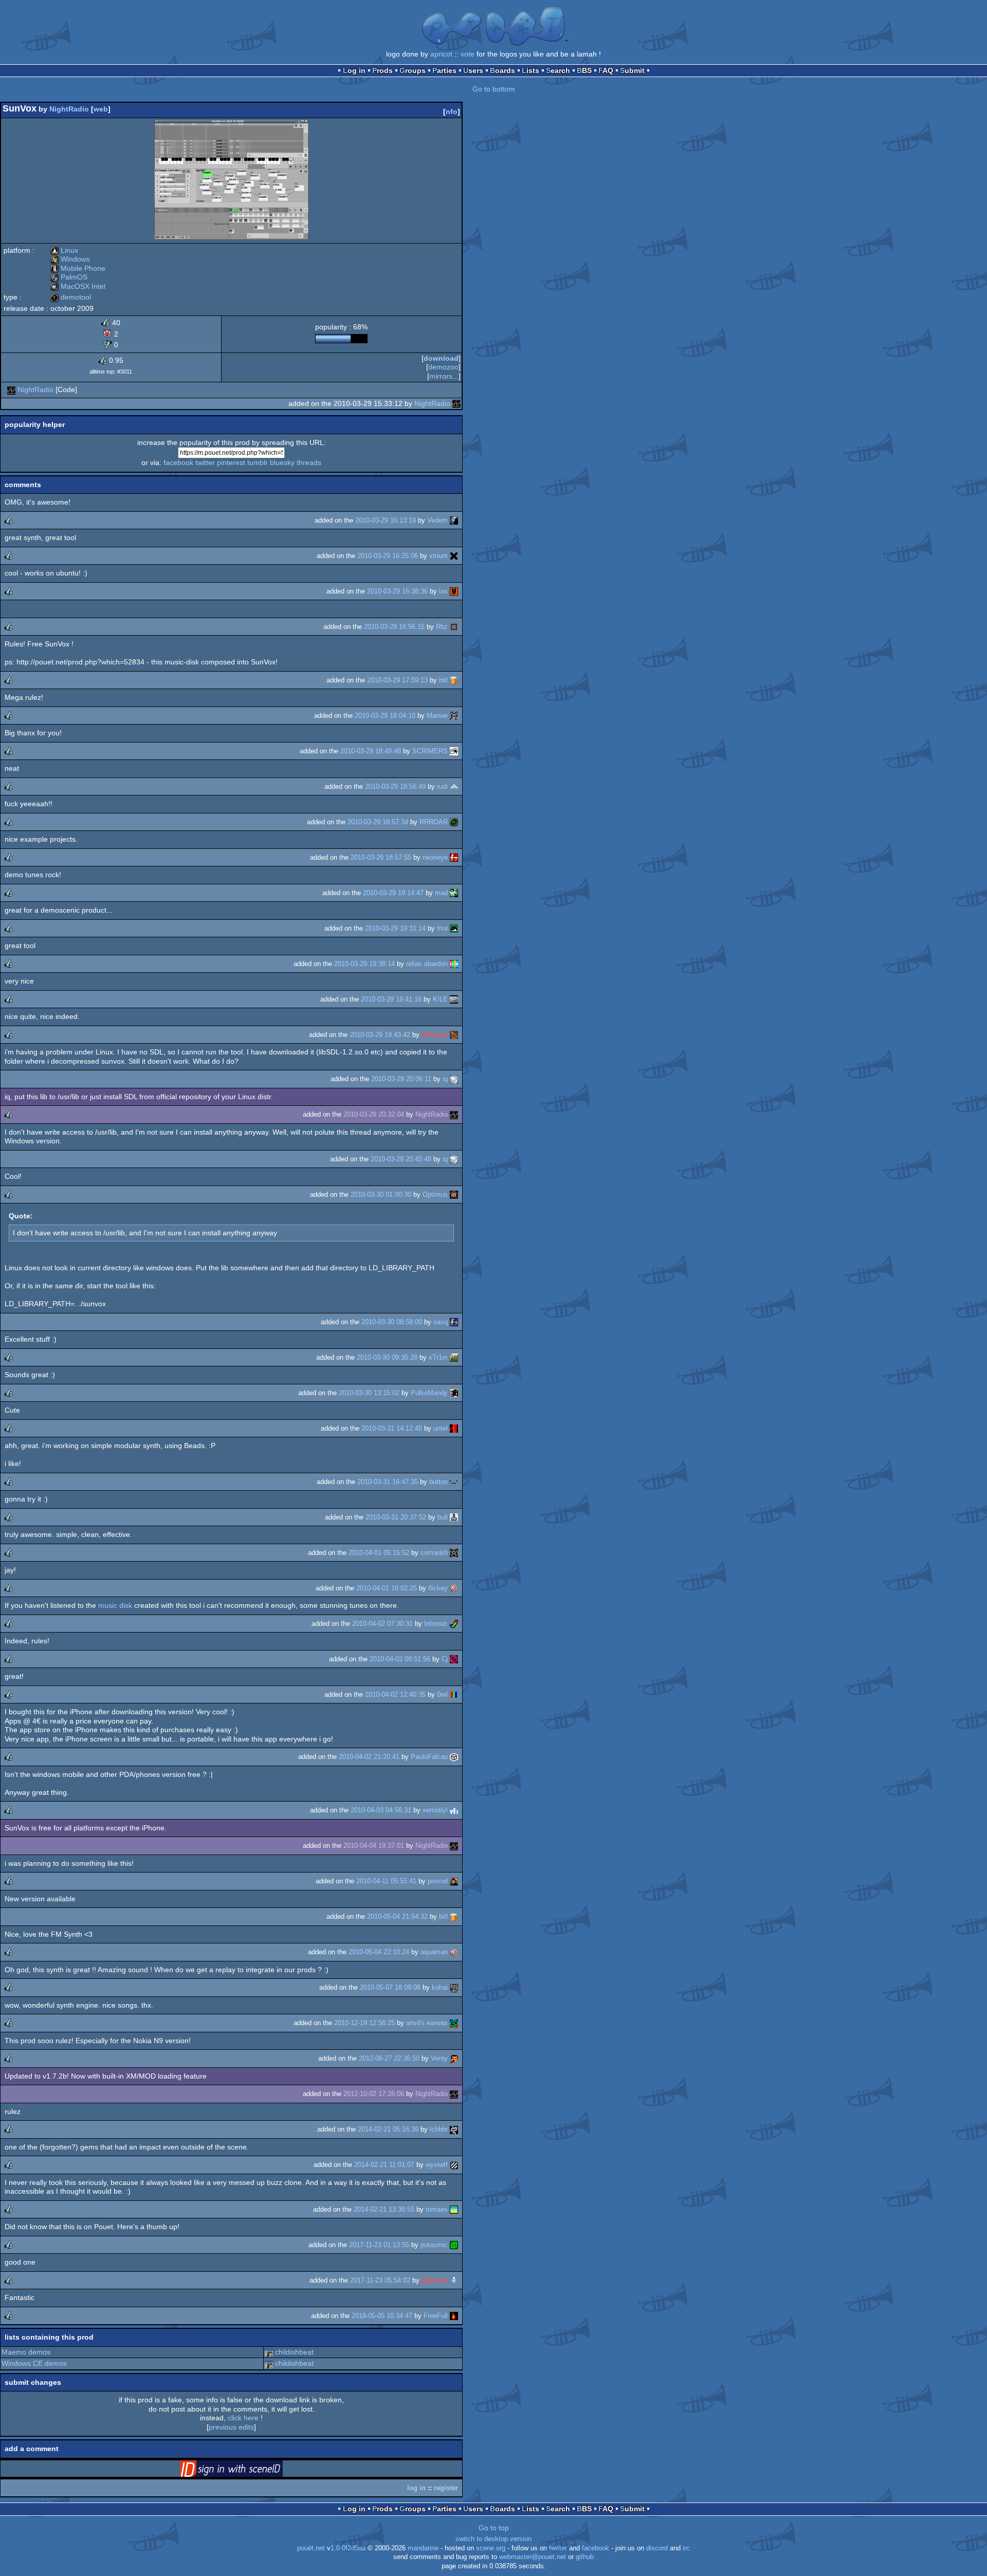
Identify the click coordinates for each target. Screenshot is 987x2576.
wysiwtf (437, 2165)
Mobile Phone (78, 268)
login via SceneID (247, 2471)
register (446, 2488)
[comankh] (454, 1553)
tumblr (258, 462)
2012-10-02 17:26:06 (374, 2094)
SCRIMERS (430, 751)
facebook (178, 462)
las (443, 591)
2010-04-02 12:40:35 (395, 1694)
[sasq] (454, 1322)
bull (443, 1517)
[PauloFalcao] (454, 1757)
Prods (382, 70)
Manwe (437, 716)
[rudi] (454, 786)
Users (473, 70)
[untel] (454, 1428)
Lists (531, 70)
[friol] (454, 928)
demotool (71, 297)
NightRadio (69, 109)
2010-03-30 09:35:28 (387, 1357)
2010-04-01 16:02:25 (387, 1588)
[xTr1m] (454, 1357)
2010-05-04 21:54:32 (397, 1916)
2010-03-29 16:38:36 (397, 591)
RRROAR (434, 822)
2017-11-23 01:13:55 (379, 2245)
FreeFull (436, 2316)
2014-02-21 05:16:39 (388, 2129)
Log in (354, 70)
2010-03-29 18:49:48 (371, 751)
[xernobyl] (454, 1810)
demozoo (443, 367)
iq (445, 1079)
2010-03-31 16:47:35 (388, 1482)
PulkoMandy (429, 1393)
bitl (443, 680)
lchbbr (439, 2129)
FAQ (606, 70)
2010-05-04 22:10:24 (379, 1952)
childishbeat (294, 2352)
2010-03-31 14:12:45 (392, 1428)
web (101, 109)
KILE (440, 999)
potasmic (434, 2245)
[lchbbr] (454, 2129)
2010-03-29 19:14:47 (393, 893)
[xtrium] (454, 556)
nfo (452, 112)
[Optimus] (454, 1194)
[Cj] (454, 1659)
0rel (442, 1694)
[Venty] (454, 2058)
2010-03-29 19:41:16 (391, 999)
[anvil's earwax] (454, 2023)
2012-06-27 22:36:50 (389, 2058)
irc (686, 2548)
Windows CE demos (34, 2363)
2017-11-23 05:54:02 (380, 2280)
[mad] (454, 893)
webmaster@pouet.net (533, 2557)
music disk (115, 1605)
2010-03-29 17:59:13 (397, 680)
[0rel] (454, 1694)
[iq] (454, 1079)
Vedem (437, 520)
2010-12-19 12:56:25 (364, 2023)
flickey (438, 1588)
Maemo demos (26, 2352)
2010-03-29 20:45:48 (401, 1159)
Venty (439, 2058)
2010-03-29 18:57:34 (378, 822)
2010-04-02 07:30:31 (382, 1624)
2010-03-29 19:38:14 (364, 964)
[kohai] (454, 1987)
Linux (64, 250)
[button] (454, 1482)
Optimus (435, 1194)
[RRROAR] (454, 822)
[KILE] (454, 999)
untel (441, 1428)
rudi (442, 786)
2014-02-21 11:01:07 (384, 2165)
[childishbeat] (269, 2352)
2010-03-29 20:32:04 (374, 1114)
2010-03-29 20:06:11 (401, 1079)
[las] (454, 591)
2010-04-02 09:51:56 (400, 1659)
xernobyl (435, 1810)
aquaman (434, 1952)
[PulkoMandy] (454, 1393)
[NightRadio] (11, 390)
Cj (445, 1659)
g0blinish (435, 2280)
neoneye (435, 857)
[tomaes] (454, 2209)
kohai (440, 1987)
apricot (441, 54)
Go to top (494, 2528)
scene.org (491, 2548)
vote (468, 54)
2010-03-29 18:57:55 (381, 857)
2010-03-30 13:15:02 (369, 1393)
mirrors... (444, 376)
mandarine (423, 2548)
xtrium (438, 556)
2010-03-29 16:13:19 (386, 520)
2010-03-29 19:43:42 (380, 1035)
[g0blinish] (454, 2280)
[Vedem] (454, 520)
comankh (434, 1553)
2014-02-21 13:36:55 (384, 2209)
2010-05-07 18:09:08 (390, 1987)
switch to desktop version (493, 2539)
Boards (502, 70)
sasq (441, 1322)
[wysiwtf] (454, 2165)
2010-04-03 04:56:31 (381, 1810)
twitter (205, 462)
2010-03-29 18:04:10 (385, 716)
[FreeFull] (454, 2316)
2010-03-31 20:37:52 (396, 1517)
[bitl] (454, 680)
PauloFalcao (429, 1757)
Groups (413, 70)
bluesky (282, 462)
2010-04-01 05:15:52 (379, 1553)
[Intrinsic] (454, 1624)
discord (657, 2548)
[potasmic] (454, 2245)
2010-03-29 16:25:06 (388, 556)
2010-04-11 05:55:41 (386, 1881)
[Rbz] (454, 627)
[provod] (454, 1881)
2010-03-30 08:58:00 (392, 1322)
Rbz (442, 627)
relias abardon (427, 964)
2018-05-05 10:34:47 (382, 2316)
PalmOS (69, 277)
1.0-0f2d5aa (348, 2548)
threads (309, 462)
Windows (70, 259)
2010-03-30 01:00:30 (381, 1194)
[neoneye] (454, 857)
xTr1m (438, 1357)
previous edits (231, 2427)
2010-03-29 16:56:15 (394, 627)
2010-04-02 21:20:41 (369, 1757)
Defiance (435, 1035)
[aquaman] (454, 1952)
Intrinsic (436, 1624)
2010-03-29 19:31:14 (395, 928)
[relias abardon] (454, 964)
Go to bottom (494, 89)
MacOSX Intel (78, 286)
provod (438, 1881)
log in (416, 2488)
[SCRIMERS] (454, 751)
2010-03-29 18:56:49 (395, 786)
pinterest (231, 462)
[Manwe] (454, 716)
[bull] (454, 1517)
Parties (444, 70)
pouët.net (311, 2548)
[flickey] (454, 1588)
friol (442, 928)
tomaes (437, 2209)
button (438, 1482)
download (441, 358)
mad (441, 893)
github (585, 2557)
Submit (632, 70)
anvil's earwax (427, 2023)
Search (558, 70)
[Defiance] (454, 1035)
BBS (584, 70)
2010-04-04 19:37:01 (374, 1846)
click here (243, 2418)
